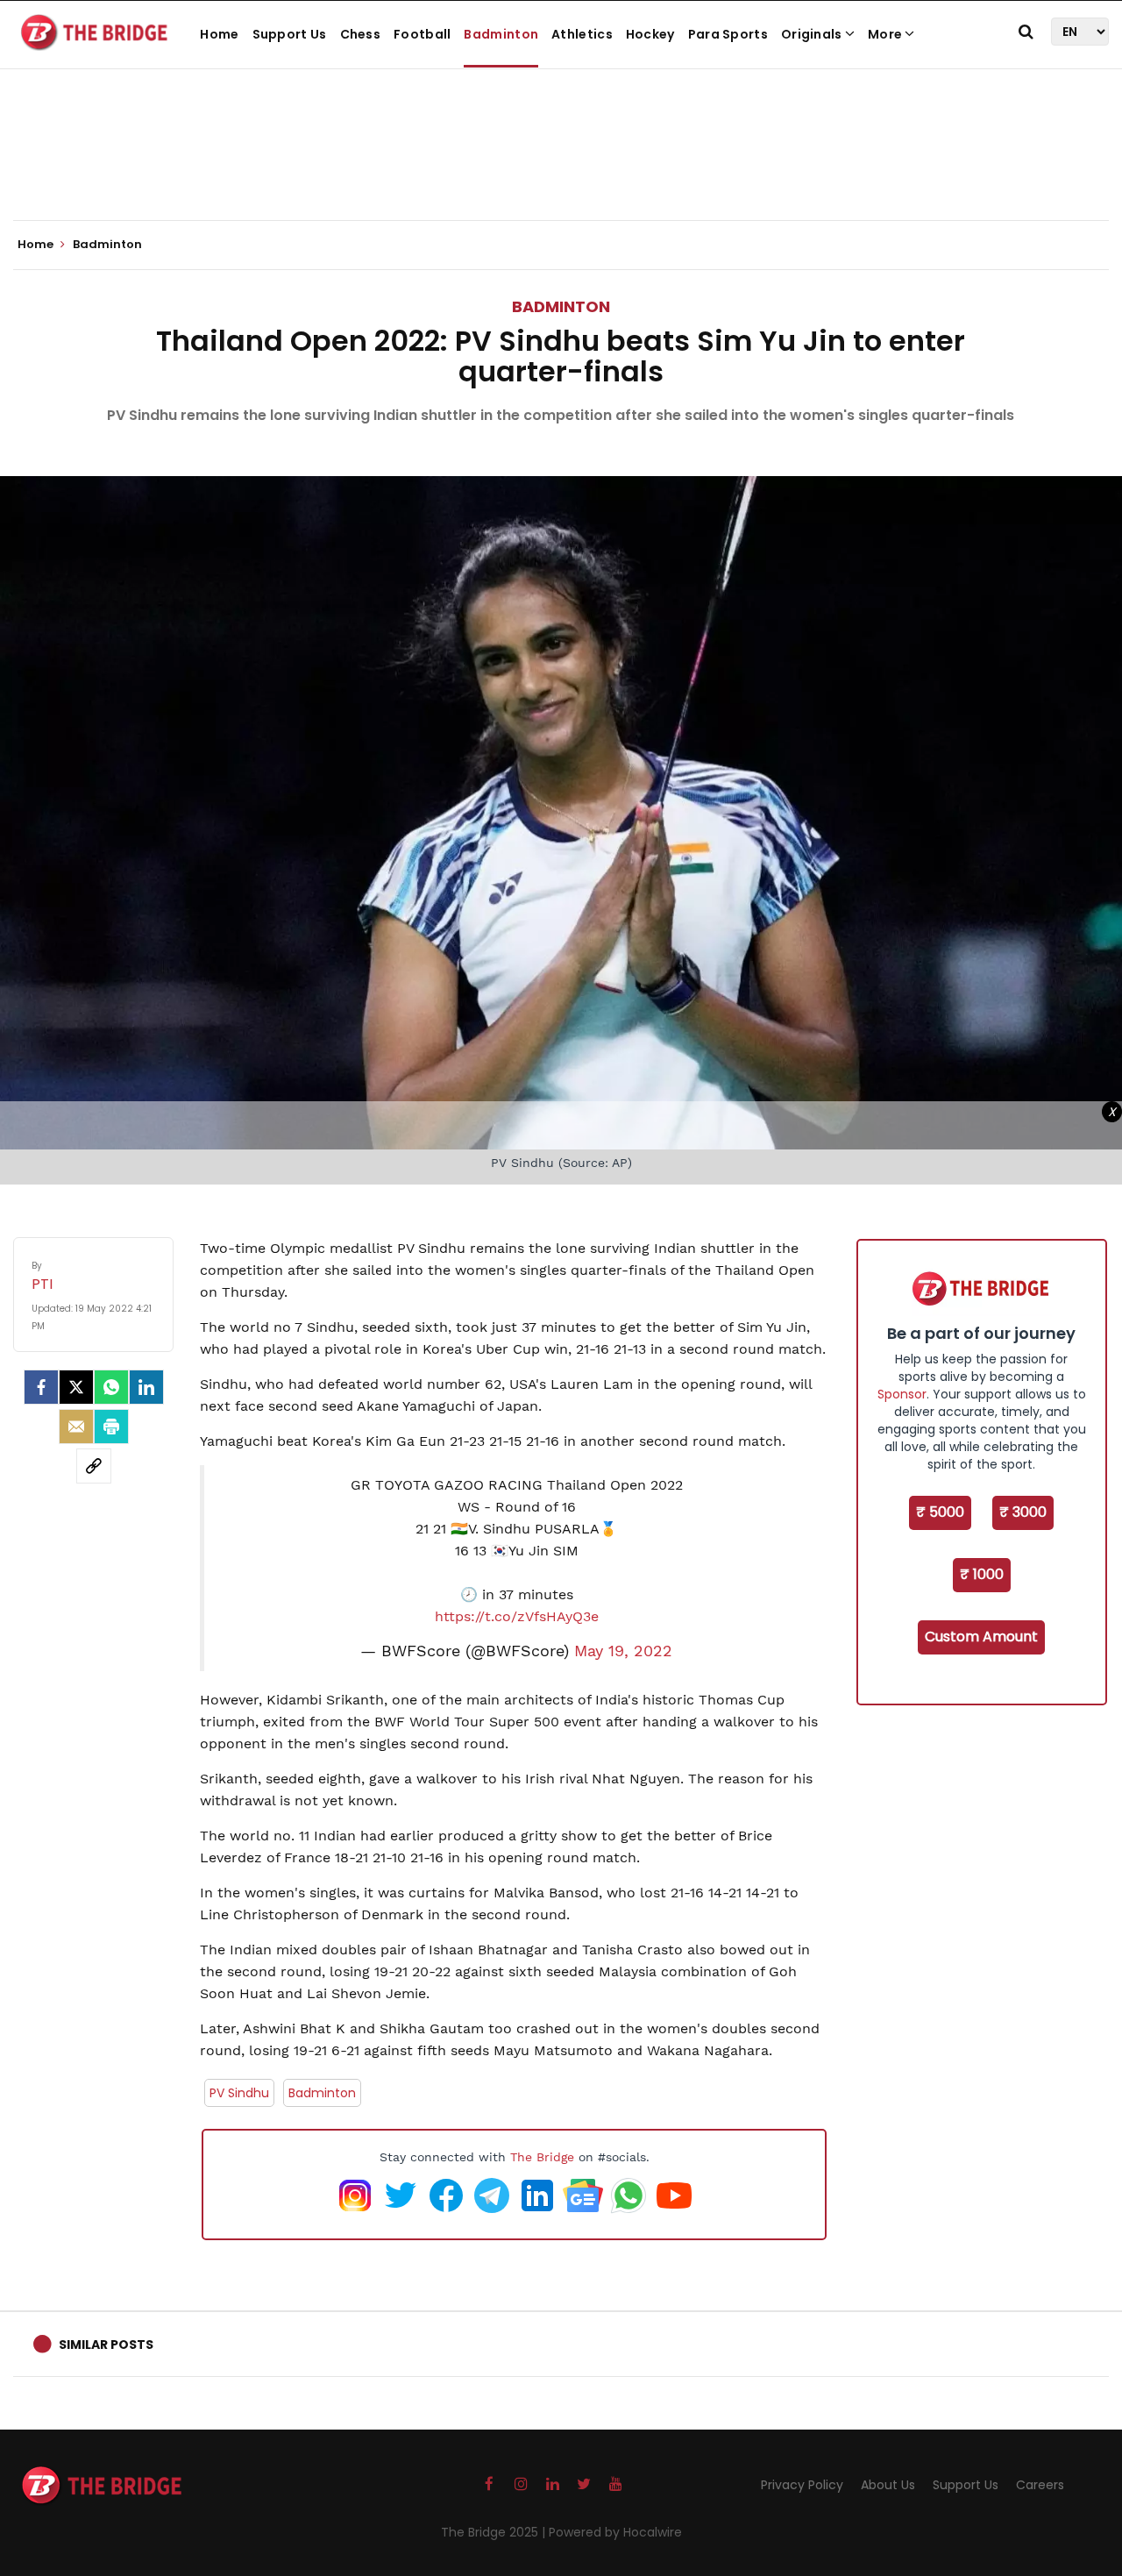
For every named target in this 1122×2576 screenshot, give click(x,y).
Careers (1040, 2485)
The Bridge (542, 2157)
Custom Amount (981, 1637)
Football (422, 34)
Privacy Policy (802, 2485)
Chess (361, 34)
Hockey (650, 34)
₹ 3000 (1023, 1512)
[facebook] (41, 1387)
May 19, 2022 (623, 1651)
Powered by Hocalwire (615, 2532)
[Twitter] (76, 1387)
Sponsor (902, 1394)
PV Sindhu (239, 2093)
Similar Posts (106, 2345)
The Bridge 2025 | (495, 2532)
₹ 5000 (940, 1512)
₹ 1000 (982, 1574)
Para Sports (728, 34)
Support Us (290, 34)
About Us (888, 2485)
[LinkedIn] (146, 1387)
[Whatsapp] (111, 1387)
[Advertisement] (561, 167)
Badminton (501, 34)
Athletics (582, 34)
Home (219, 34)
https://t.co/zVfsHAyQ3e (517, 1616)
